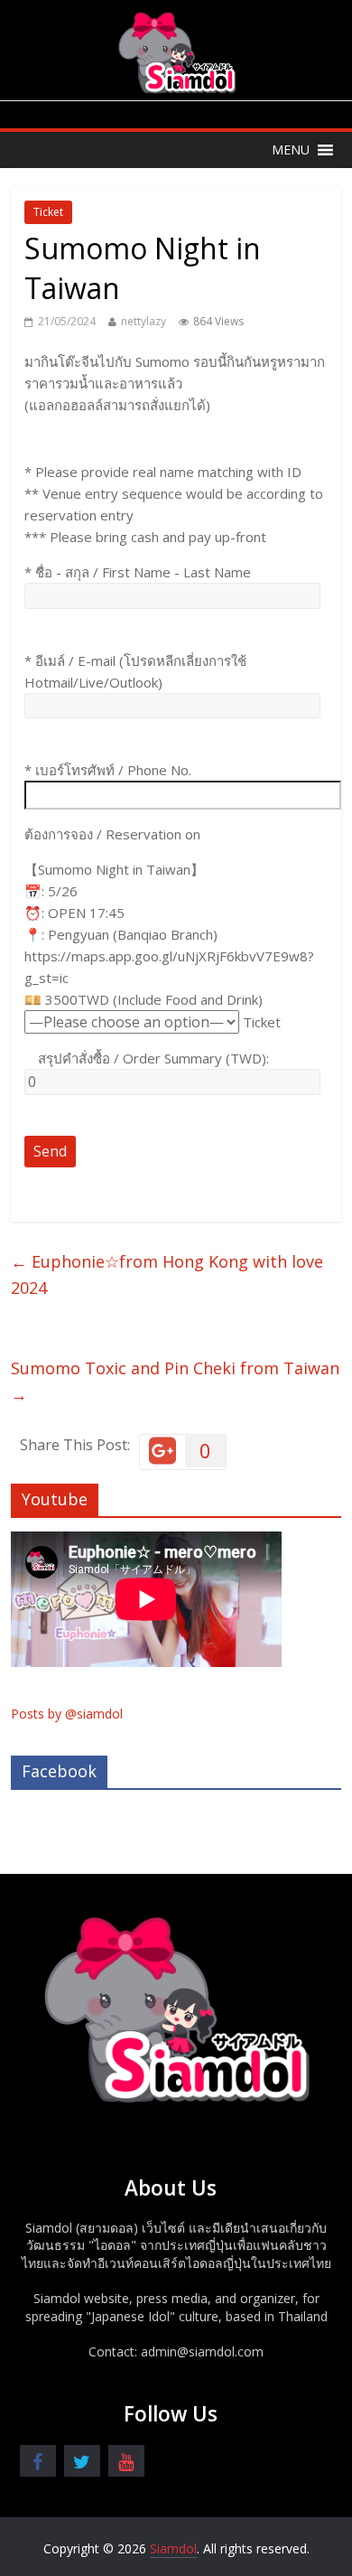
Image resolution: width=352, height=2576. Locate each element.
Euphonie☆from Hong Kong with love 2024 (167, 1274)
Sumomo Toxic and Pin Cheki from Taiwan (175, 1381)
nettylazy (144, 321)
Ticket (48, 212)
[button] (291, 150)
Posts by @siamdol (67, 1714)
